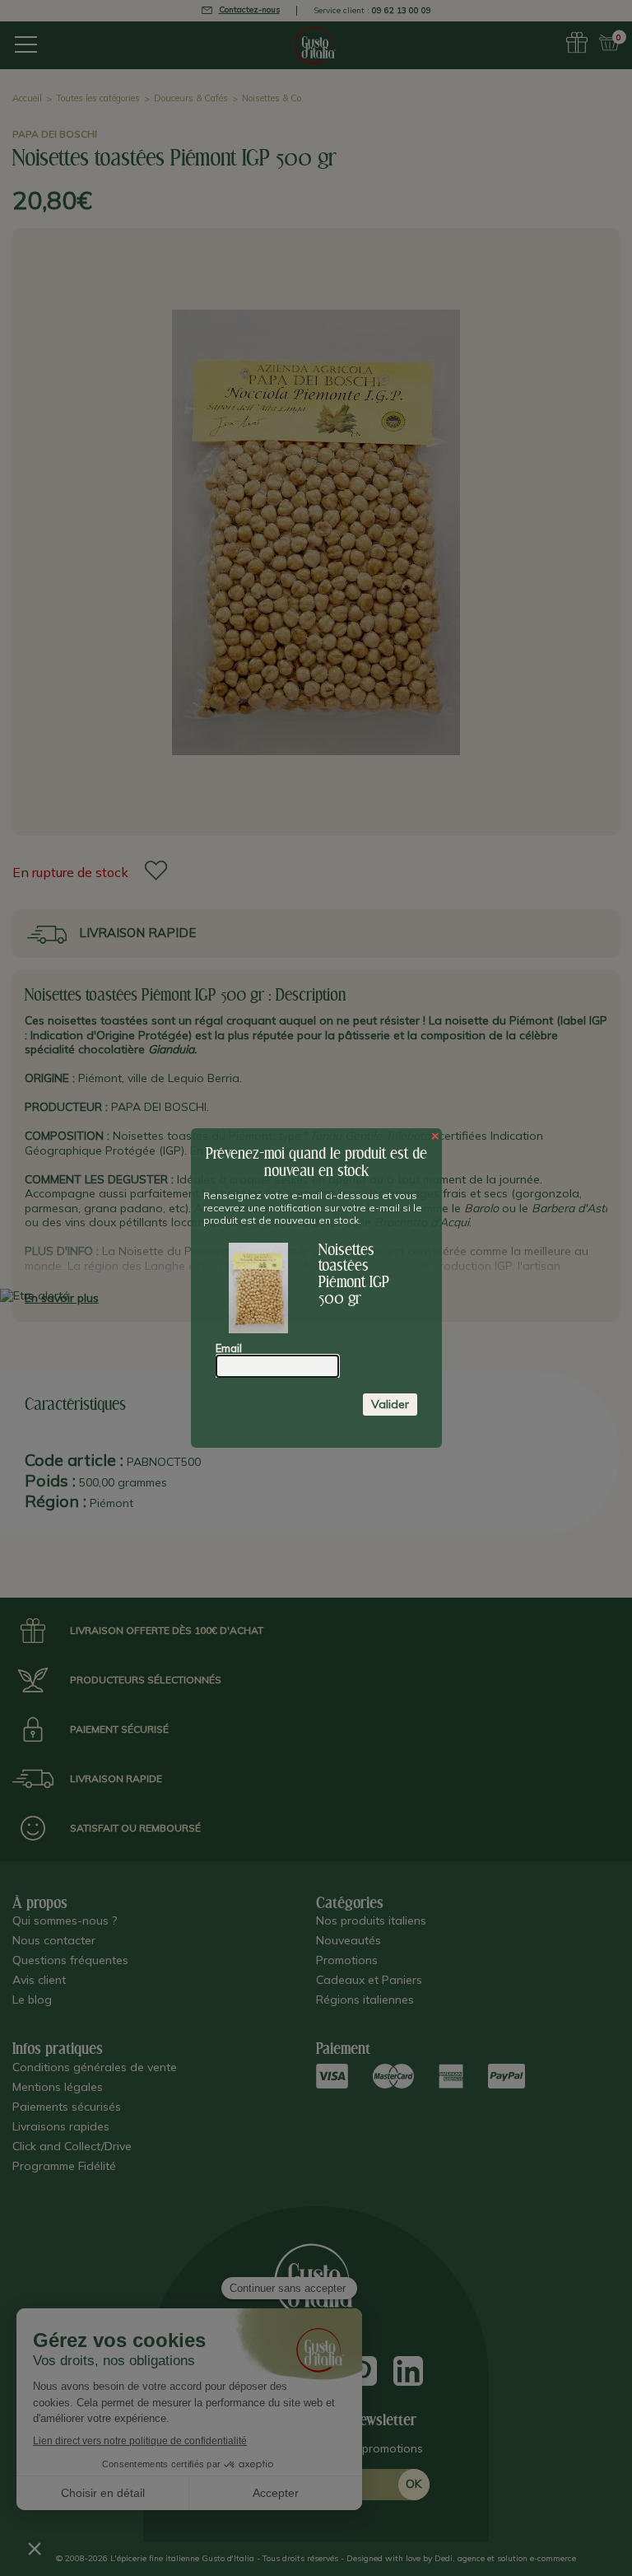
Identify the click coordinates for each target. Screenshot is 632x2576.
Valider (390, 1404)
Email (229, 1348)
